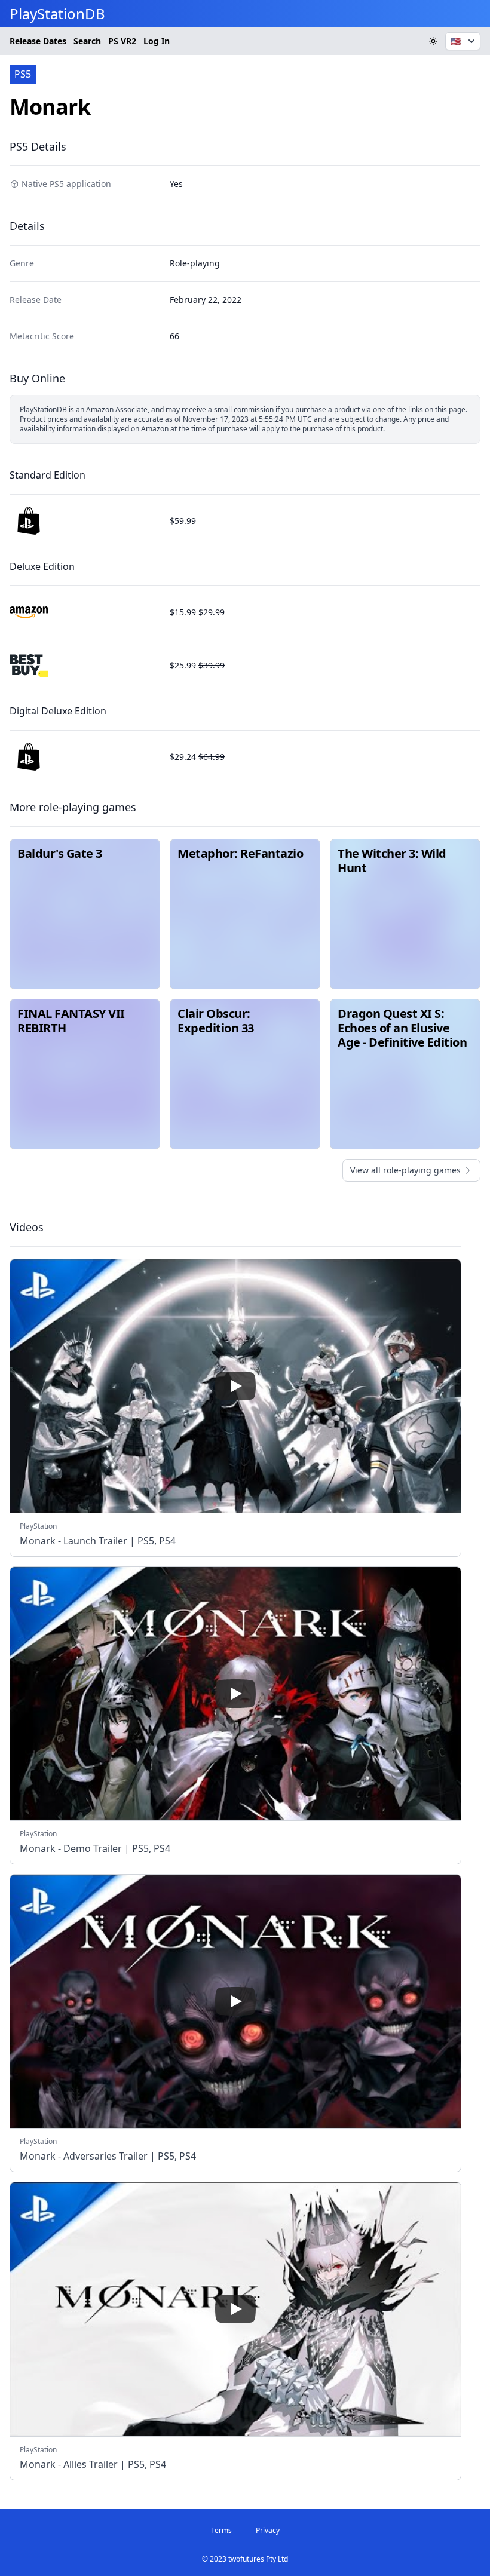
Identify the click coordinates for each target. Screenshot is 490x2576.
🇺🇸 (456, 41)
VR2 (122, 41)
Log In (157, 41)
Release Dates (38, 41)
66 (174, 336)
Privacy (268, 2530)
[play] (235, 1386)
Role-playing (195, 263)
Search (87, 41)
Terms (221, 2530)
